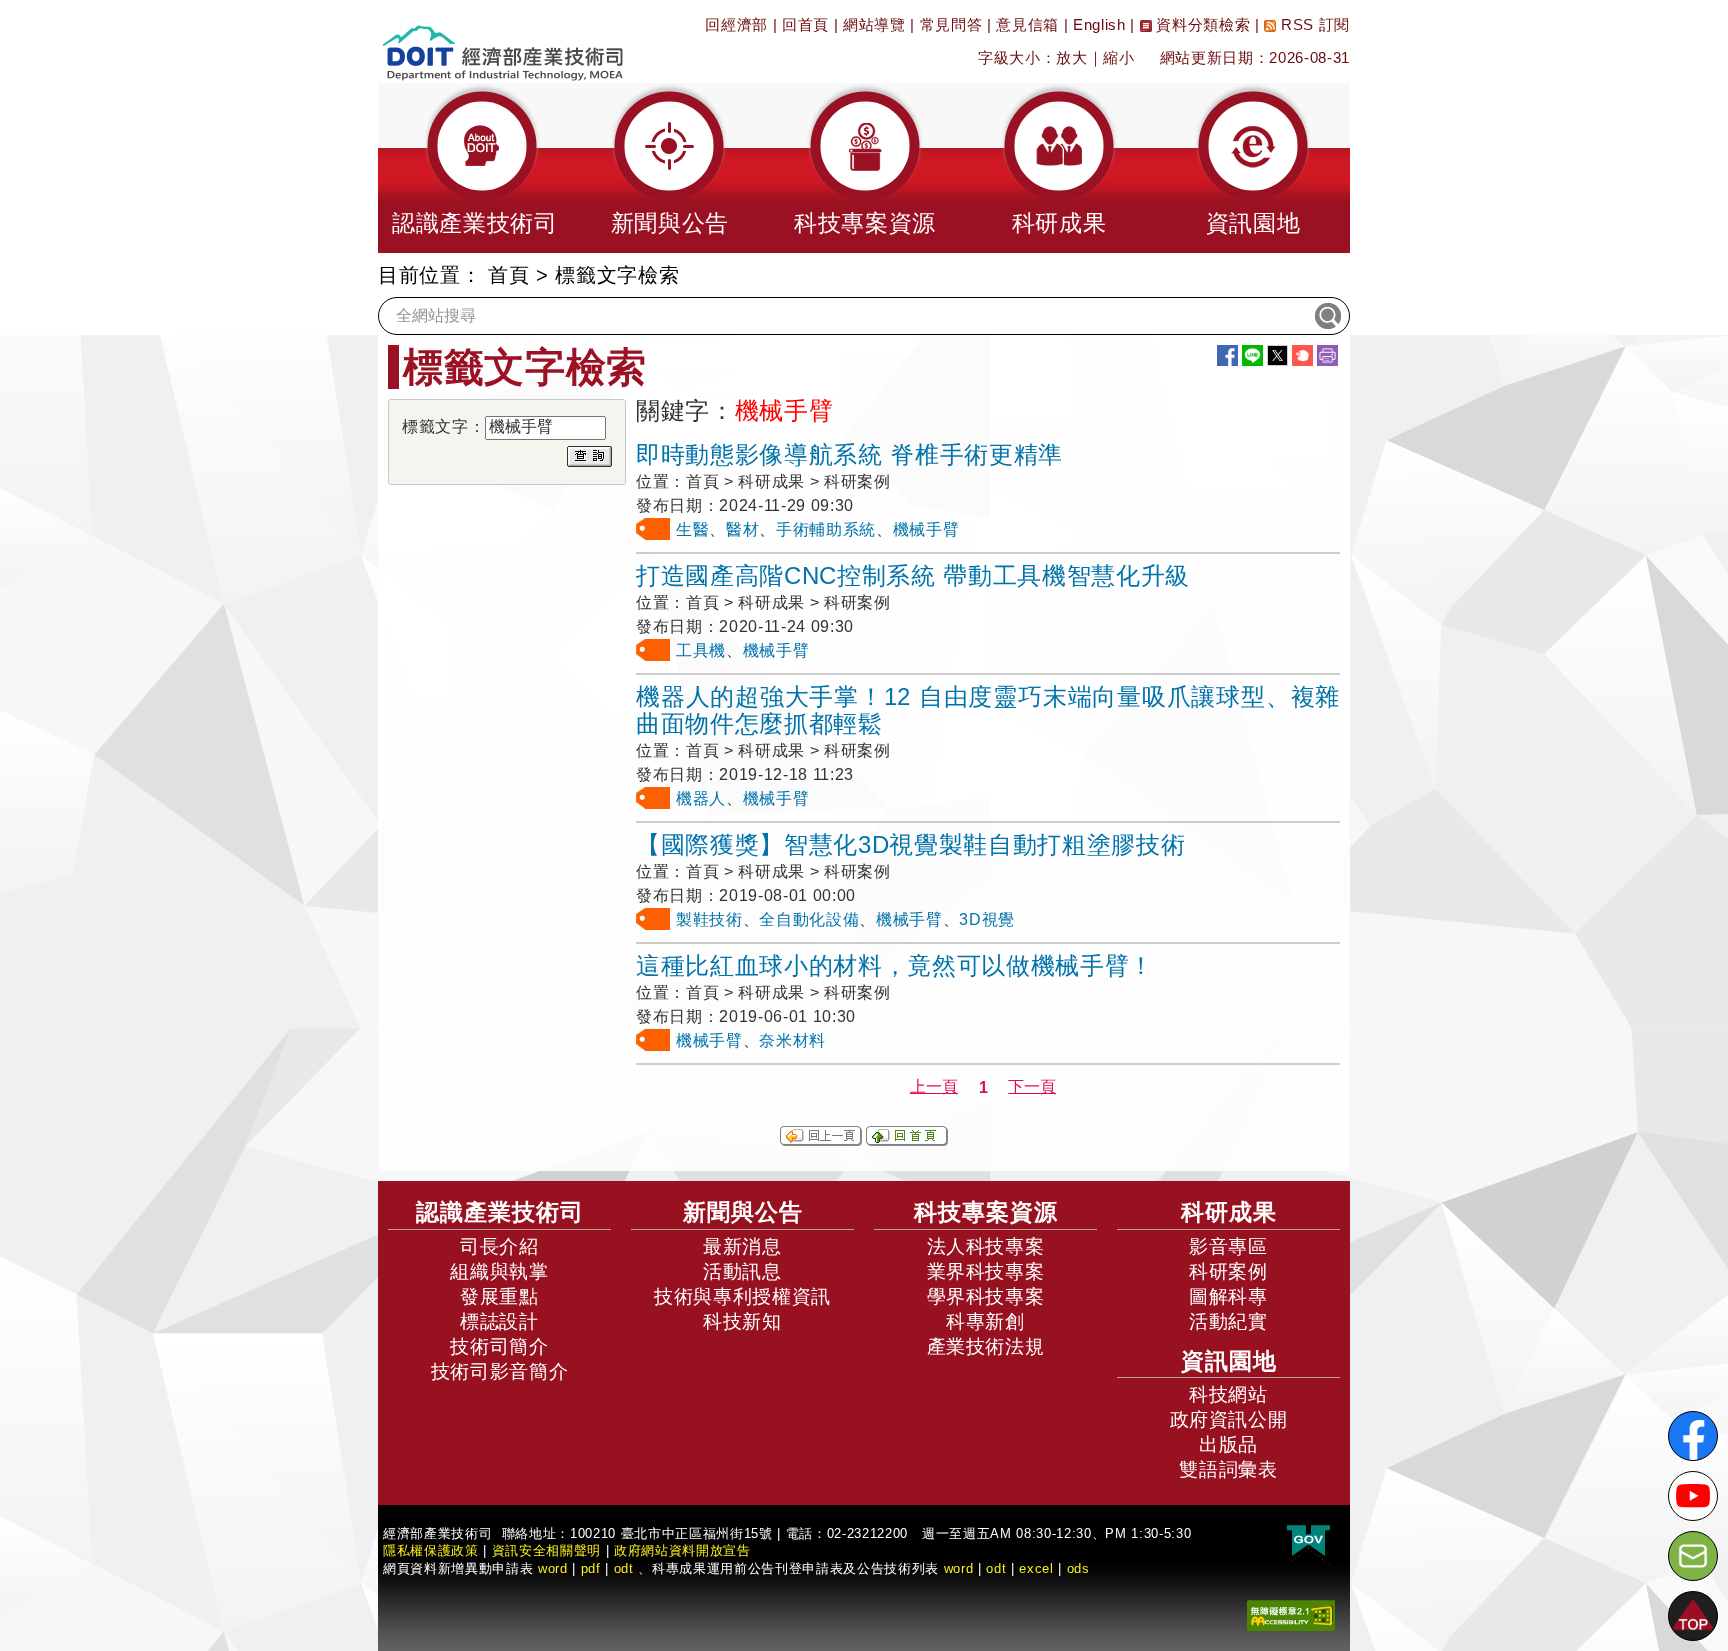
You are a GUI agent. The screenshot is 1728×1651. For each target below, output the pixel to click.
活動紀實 (1228, 1321)
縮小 (1118, 57)
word (959, 1568)
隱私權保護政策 (431, 1550)
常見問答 (951, 24)
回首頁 (805, 24)
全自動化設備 (809, 919)
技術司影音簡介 (500, 1371)
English (1099, 24)
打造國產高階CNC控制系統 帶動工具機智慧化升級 (913, 575)
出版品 (1228, 1444)
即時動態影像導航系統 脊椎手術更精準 (849, 454)
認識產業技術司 (500, 1212)
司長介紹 (499, 1246)
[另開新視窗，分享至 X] (1277, 355)
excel (1036, 1568)
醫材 (742, 529)
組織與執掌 (499, 1271)
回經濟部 (736, 24)
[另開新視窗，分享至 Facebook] (1227, 355)
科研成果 (1229, 1212)
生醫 (692, 529)
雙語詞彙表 (1228, 1469)
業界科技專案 (986, 1271)
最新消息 (742, 1246)
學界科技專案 (986, 1296)
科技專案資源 (986, 1212)
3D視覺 (987, 919)
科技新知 (742, 1321)
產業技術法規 (986, 1346)
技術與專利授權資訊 (742, 1296)
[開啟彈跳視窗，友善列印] (1327, 355)
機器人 (701, 798)
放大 (1071, 57)
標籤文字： (443, 426)
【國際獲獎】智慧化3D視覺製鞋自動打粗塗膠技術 (910, 844)
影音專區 (1228, 1246)
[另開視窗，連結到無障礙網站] (1291, 1614)
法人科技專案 (986, 1246)
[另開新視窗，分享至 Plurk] (1302, 355)
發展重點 (499, 1296)
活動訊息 (742, 1271)
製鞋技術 (709, 919)
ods (1078, 1568)
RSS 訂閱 (1313, 24)
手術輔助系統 (826, 529)
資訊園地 (1229, 1361)
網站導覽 (874, 24)
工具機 (701, 650)
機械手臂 (926, 529)
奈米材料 (792, 1040)
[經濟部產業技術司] (502, 40)
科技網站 (1228, 1394)
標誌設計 (499, 1321)
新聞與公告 (743, 1212)
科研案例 (1228, 1271)
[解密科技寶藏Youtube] (1693, 1496)
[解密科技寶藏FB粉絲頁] (1693, 1436)
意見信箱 (1027, 24)
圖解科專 (1228, 1296)
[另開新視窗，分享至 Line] (1252, 355)
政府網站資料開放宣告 (682, 1550)
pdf (591, 1568)
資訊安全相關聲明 (546, 1550)
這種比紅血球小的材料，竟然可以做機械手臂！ (895, 965)
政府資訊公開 (1229, 1419)
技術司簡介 (499, 1346)
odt (624, 1568)
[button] (475, 168)
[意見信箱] (1693, 1556)
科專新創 (985, 1321)
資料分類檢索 (1201, 24)
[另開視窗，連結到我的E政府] (1308, 1541)
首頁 (508, 275)
